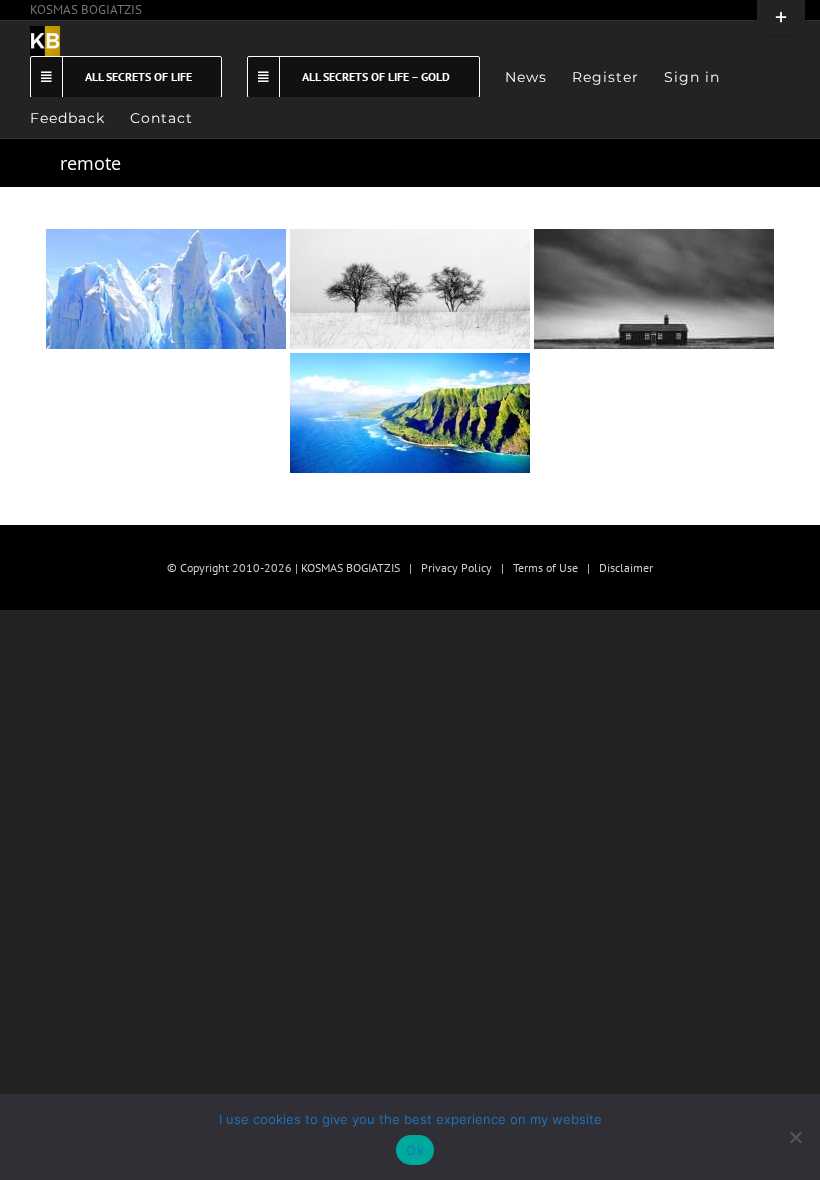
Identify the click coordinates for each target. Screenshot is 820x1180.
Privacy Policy (456, 567)
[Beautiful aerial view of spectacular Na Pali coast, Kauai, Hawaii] (410, 413)
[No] (795, 1137)
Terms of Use (545, 567)
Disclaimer (626, 567)
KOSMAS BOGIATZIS (86, 9)
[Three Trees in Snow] (410, 289)
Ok (415, 1150)
